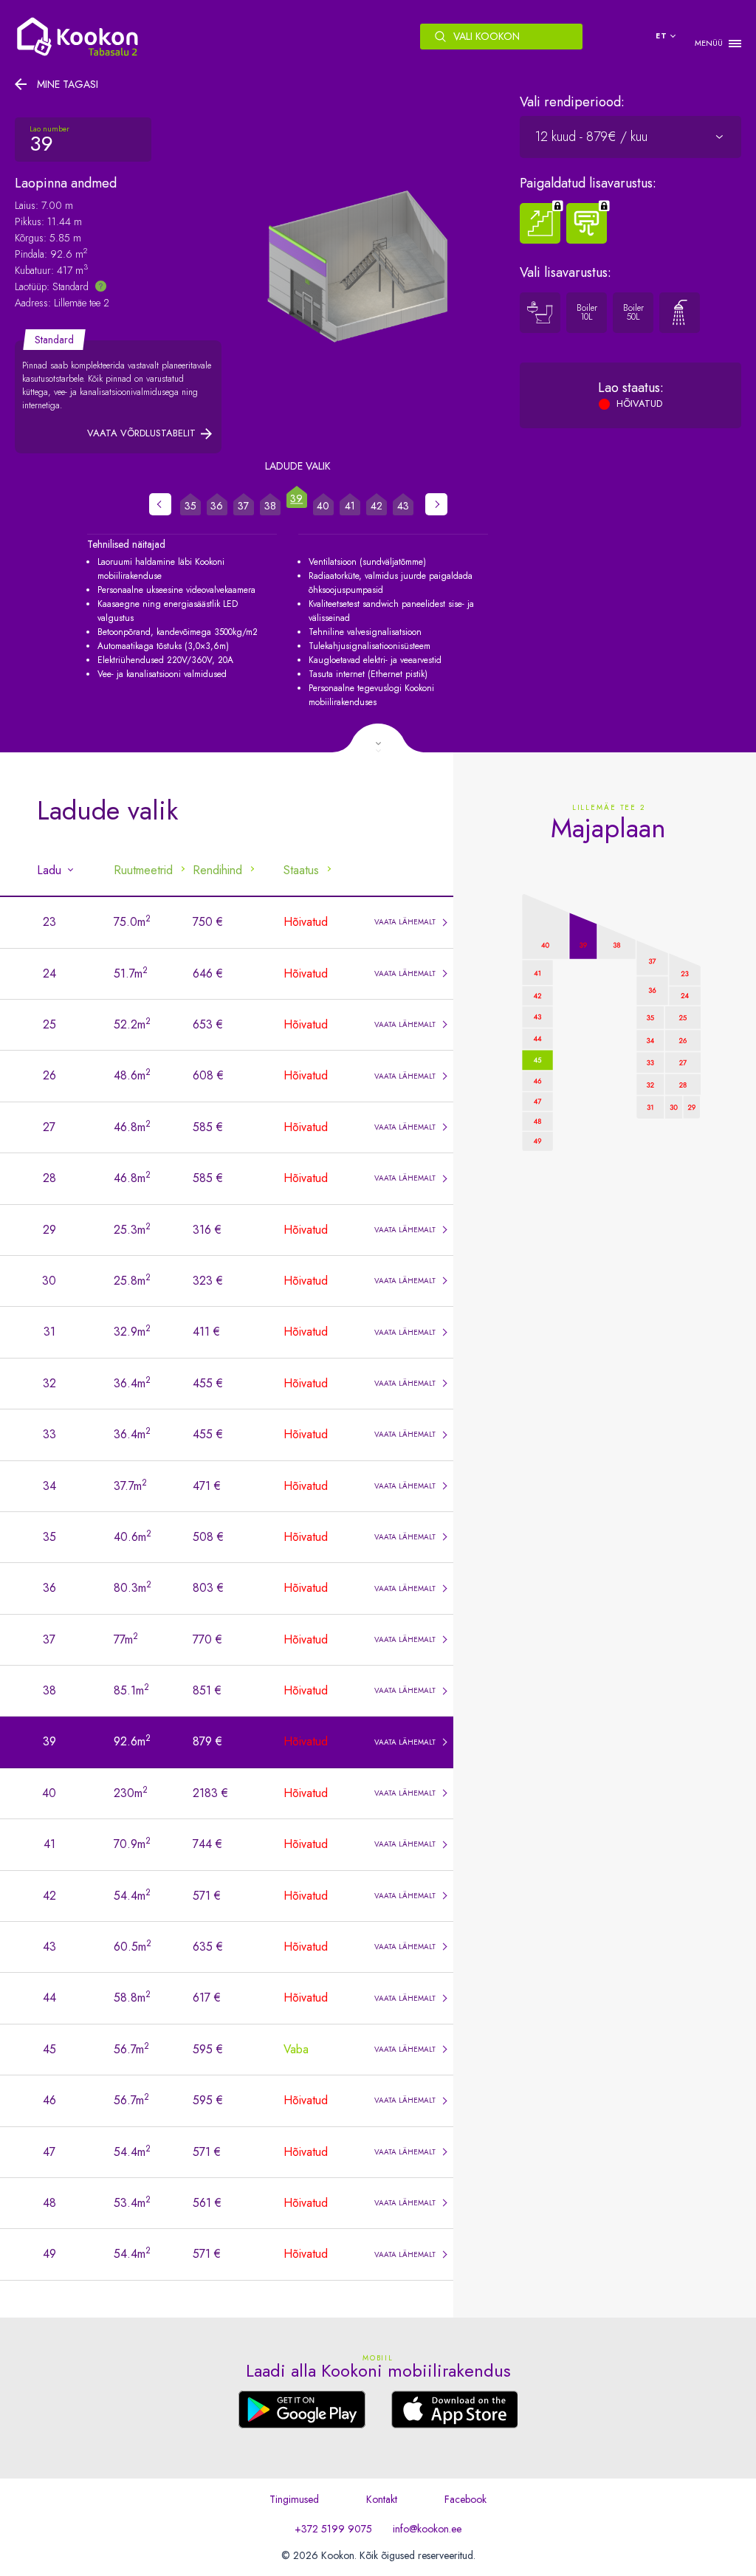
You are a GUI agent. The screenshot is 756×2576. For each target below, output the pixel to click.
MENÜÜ (709, 43)
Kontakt (382, 2499)
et (661, 36)
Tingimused (294, 2499)
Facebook (465, 2499)
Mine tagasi (68, 84)
